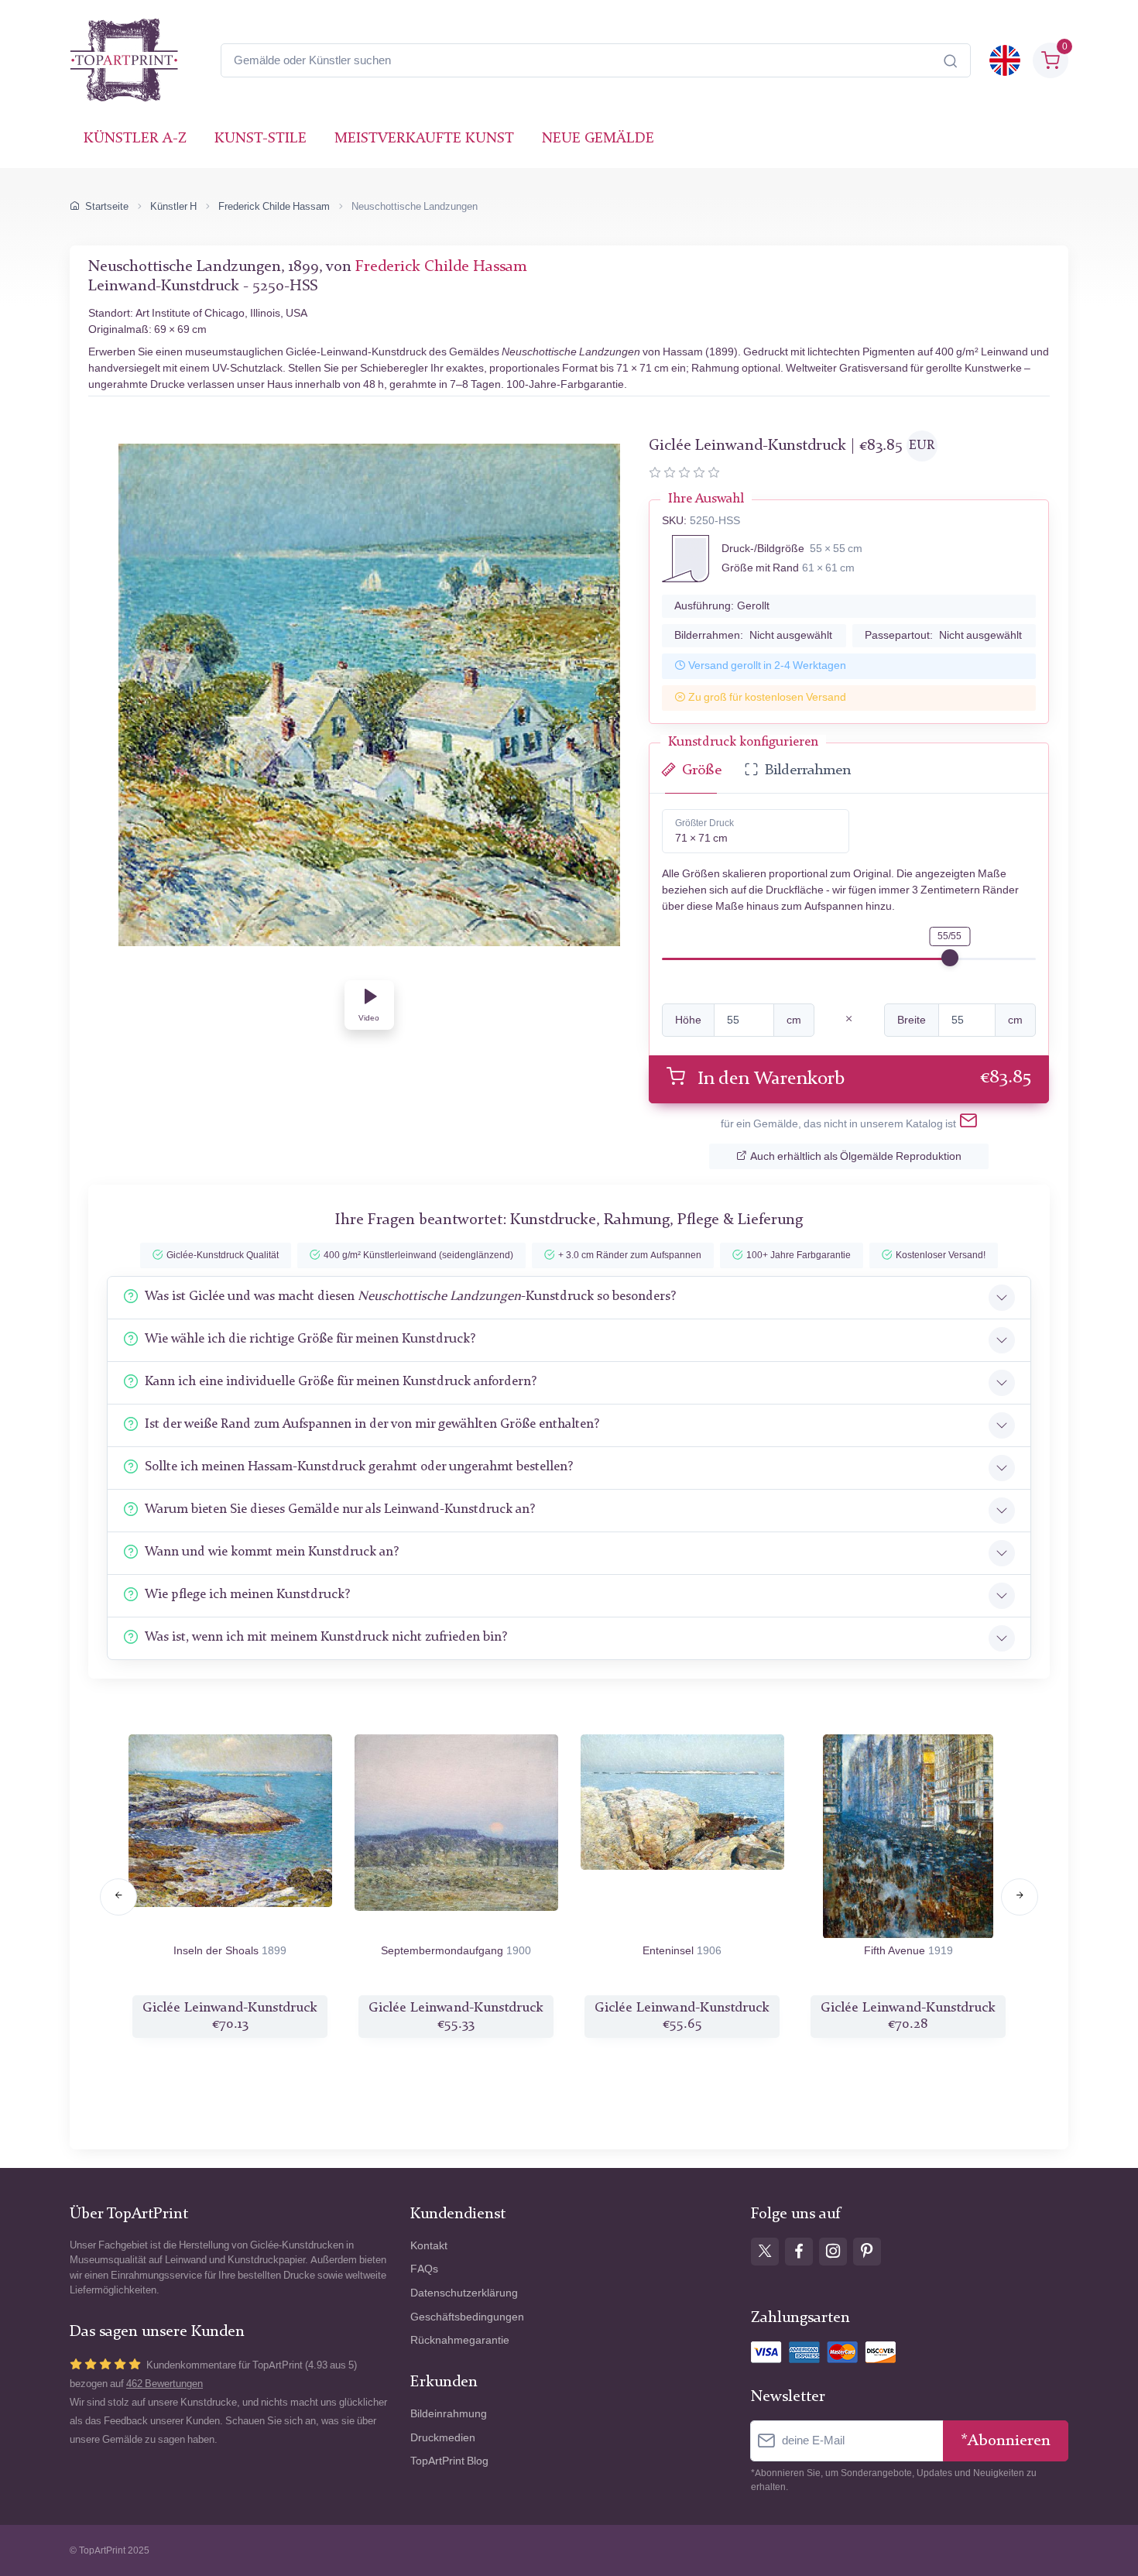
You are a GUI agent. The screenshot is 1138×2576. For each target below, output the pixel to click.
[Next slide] (1020, 1897)
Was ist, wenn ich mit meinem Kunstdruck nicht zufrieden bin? (326, 1637)
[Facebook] (799, 2252)
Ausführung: (722, 606)
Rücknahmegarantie (460, 2340)
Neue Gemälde (598, 139)
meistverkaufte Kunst (424, 139)
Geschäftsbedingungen (467, 2317)
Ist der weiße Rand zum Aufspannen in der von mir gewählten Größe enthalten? (372, 1424)
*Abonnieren (1006, 2441)
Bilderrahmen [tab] (808, 771)
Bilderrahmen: (753, 635)
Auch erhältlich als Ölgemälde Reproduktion (856, 1156)
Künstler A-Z (135, 139)
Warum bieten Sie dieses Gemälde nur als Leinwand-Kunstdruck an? (340, 1509)
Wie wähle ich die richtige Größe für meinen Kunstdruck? (310, 1339)
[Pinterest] (867, 2252)
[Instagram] (833, 2252)
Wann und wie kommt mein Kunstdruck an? (272, 1552)
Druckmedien (443, 2438)
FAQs (424, 2269)
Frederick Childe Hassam (274, 206)
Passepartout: (943, 635)
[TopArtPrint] (124, 60)
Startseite (107, 206)
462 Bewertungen (165, 2384)
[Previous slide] (118, 1897)
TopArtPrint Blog (449, 2461)
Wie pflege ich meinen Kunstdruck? (247, 1595)
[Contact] (968, 1123)
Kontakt (429, 2246)
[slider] (950, 958)
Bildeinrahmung (449, 2414)
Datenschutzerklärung (464, 2293)
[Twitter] (765, 2252)
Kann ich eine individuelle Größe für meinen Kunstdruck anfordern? (341, 1382)
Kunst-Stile (261, 139)
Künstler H (173, 206)
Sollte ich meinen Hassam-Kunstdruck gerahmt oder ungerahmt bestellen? (359, 1467)
